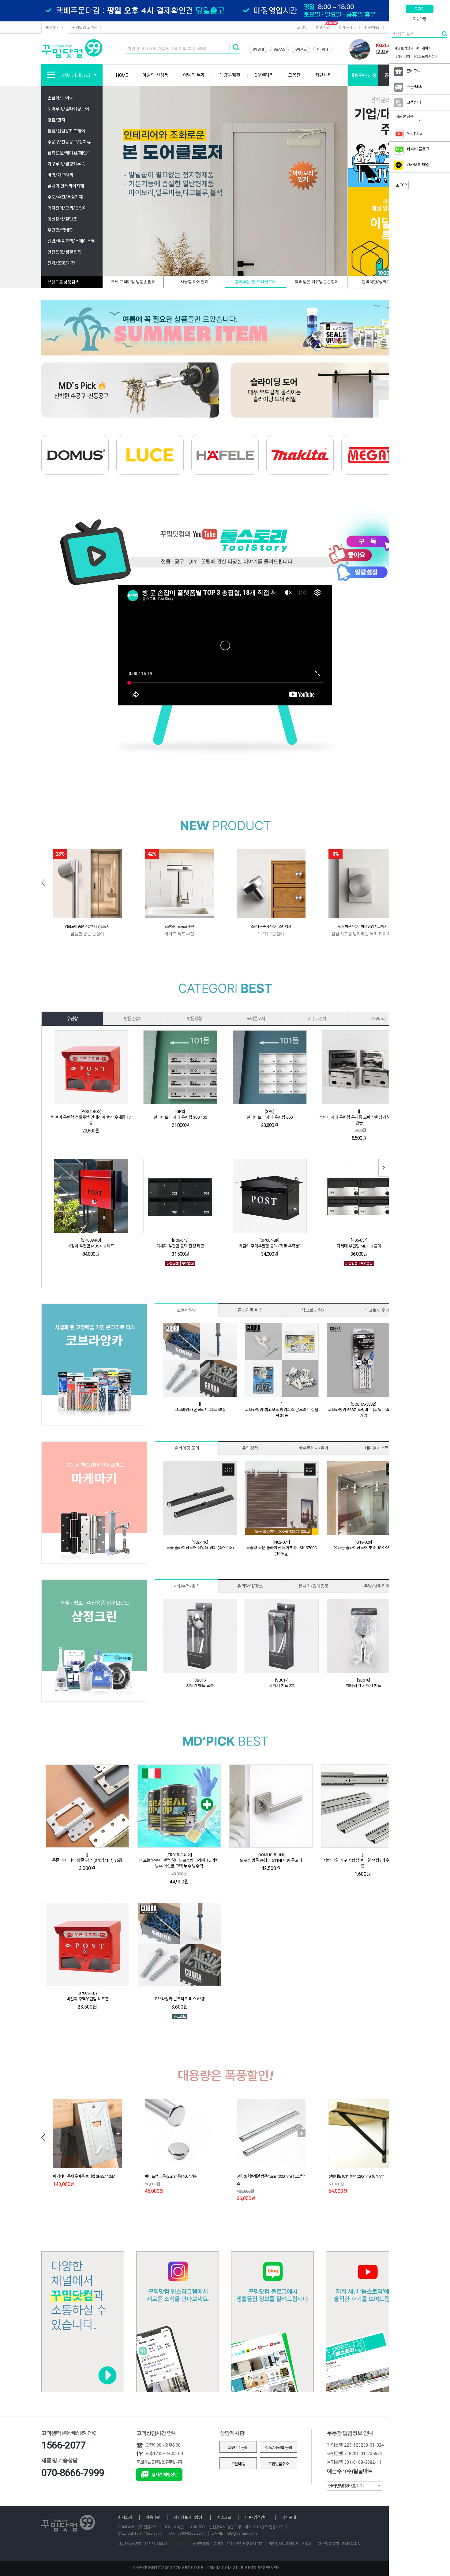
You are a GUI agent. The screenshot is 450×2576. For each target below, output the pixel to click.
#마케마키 (424, 48)
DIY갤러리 (264, 75)
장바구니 (347, 27)
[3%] (363, 883)
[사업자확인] (177, 2544)
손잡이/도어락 (60, 98)
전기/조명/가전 (61, 263)
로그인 (302, 27)
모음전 (294, 75)
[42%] (179, 883)
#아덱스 (301, 50)
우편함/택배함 (60, 230)
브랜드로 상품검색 (63, 282)
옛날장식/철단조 (62, 219)
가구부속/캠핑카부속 (66, 164)
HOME (122, 75)
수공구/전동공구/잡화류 (69, 142)
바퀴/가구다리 (60, 175)
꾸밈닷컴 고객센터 (86, 27)
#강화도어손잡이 (426, 57)
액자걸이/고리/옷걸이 (67, 208)
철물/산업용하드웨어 (66, 131)
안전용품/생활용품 (64, 252)
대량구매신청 (363, 75)
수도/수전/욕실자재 (65, 197)
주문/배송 (371, 27)
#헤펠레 (258, 50)
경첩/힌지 (56, 120)
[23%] (87, 883)
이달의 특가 (194, 75)
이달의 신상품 (155, 75)
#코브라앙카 (404, 48)
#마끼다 (322, 50)
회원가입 (323, 27)
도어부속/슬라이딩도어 (68, 109)
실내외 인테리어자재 (66, 186)
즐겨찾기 (52, 27)
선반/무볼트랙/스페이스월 (71, 241)
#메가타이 (403, 57)
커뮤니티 (324, 75)
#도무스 (279, 50)
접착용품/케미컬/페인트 (69, 153)
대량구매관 (230, 75)
